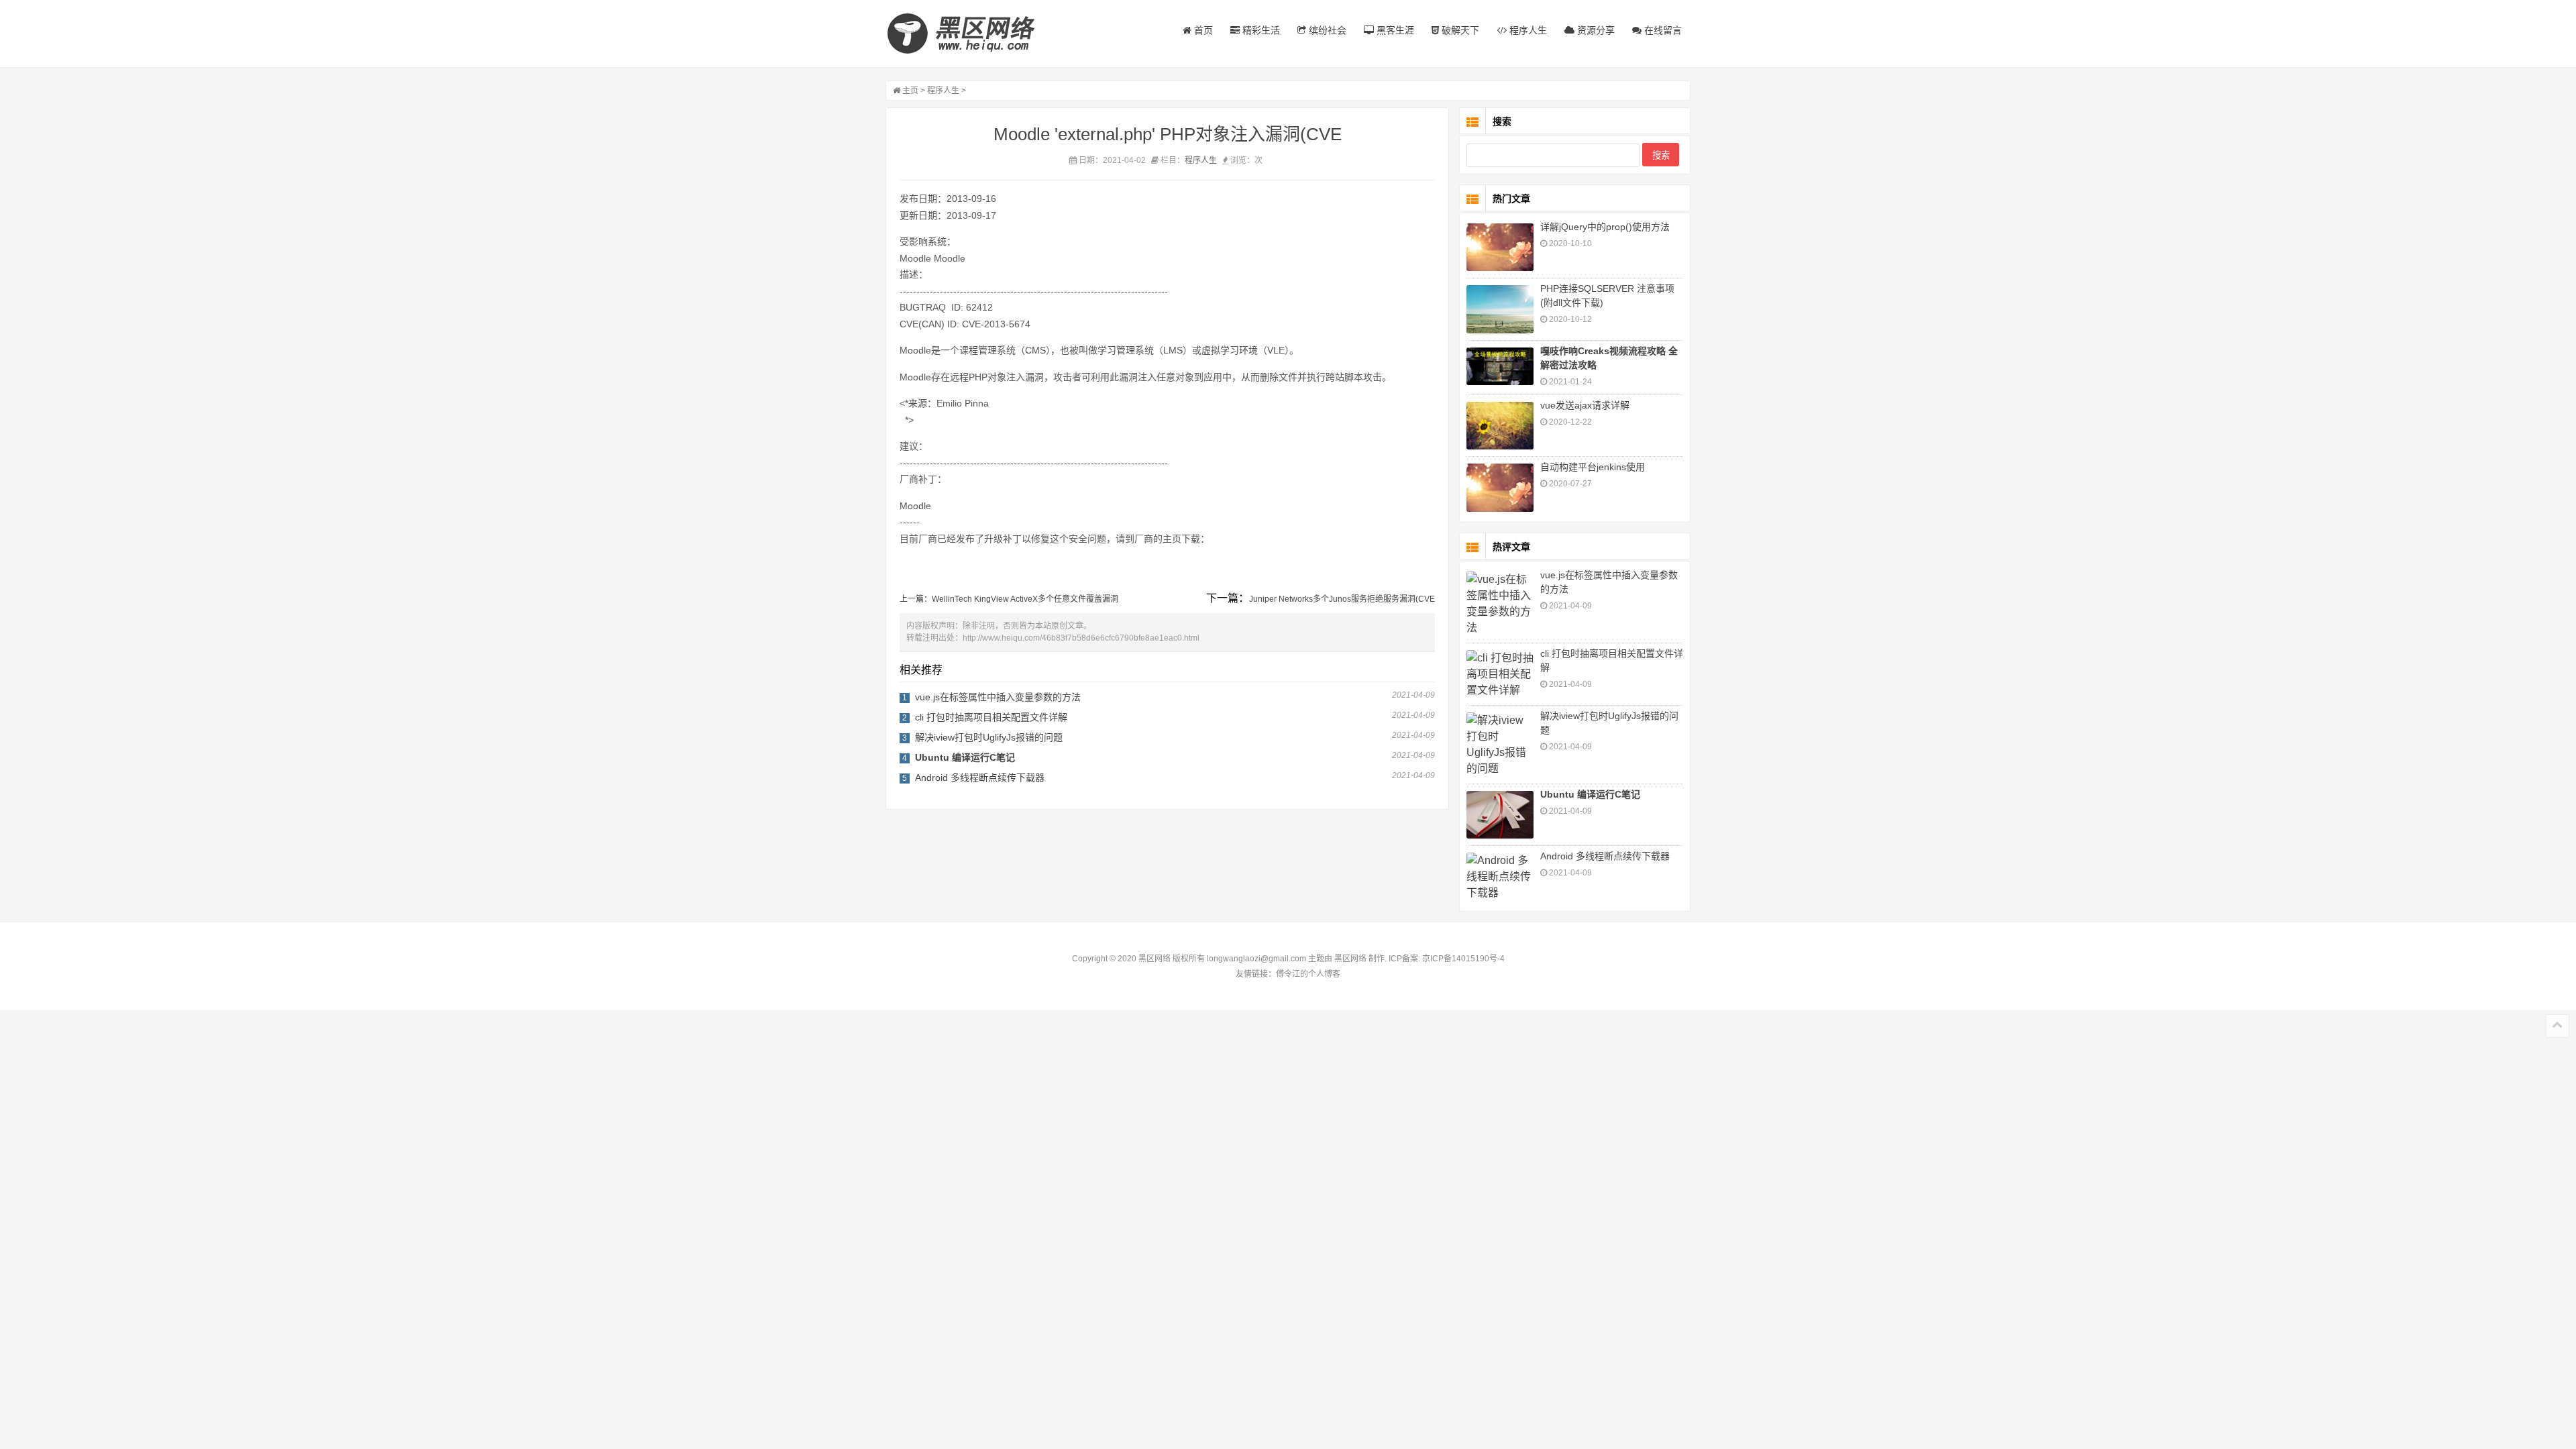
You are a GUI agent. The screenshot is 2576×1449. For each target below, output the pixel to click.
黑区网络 (1350, 959)
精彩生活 (1260, 30)
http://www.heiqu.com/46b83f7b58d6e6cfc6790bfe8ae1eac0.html (1081, 638)
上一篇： (916, 599)
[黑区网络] (969, 34)
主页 (910, 91)
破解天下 (1459, 30)
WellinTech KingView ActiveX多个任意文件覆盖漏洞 (1025, 599)
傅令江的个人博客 (1308, 974)
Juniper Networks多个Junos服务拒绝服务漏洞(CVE (1342, 599)
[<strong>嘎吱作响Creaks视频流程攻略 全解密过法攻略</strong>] (1500, 366)
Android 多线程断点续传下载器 (980, 777)
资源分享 (1595, 30)
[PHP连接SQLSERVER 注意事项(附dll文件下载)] (1500, 309)
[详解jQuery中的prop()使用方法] (1500, 247)
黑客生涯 (1394, 30)
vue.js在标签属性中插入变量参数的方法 (998, 697)
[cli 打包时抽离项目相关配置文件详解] (1500, 674)
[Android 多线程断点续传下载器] (1500, 877)
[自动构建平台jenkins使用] (1500, 487)
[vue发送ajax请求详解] (1500, 426)
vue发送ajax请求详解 (1585, 405)
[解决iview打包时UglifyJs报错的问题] (1500, 745)
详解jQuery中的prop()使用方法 (1605, 227)
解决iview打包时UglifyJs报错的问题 (989, 737)
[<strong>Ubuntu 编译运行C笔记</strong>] (1500, 815)
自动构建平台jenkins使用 (1593, 467)
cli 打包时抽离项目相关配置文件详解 (991, 717)
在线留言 (1662, 30)
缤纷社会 (1326, 30)
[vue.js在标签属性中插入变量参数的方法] (1500, 604)
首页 (1202, 30)
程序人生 (1527, 30)
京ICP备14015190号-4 (1462, 959)
